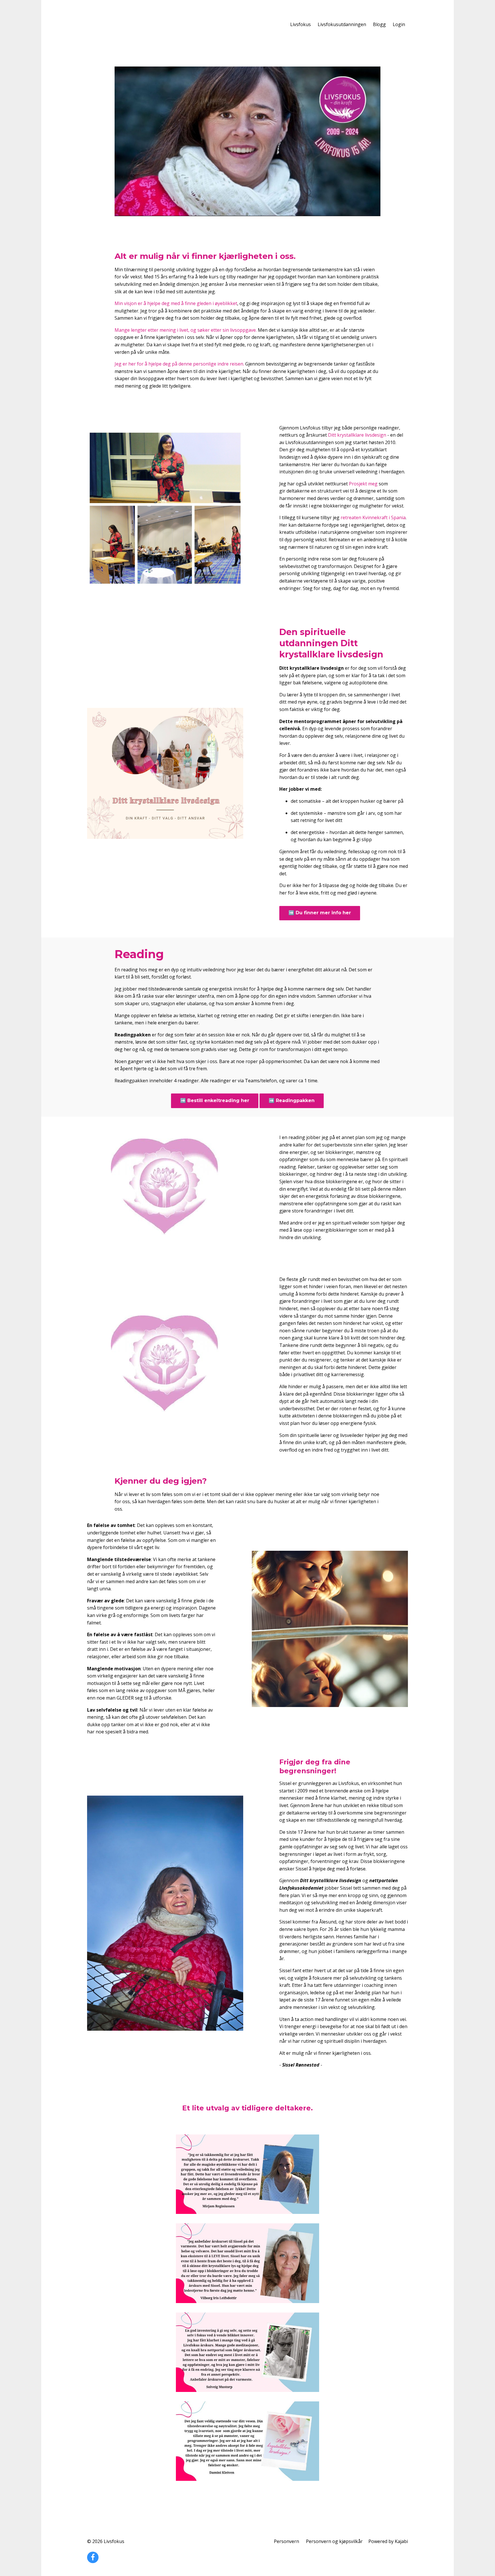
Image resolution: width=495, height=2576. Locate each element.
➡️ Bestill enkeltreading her (215, 1100)
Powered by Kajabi (388, 2541)
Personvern (286, 2541)
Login (399, 24)
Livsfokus (300, 24)
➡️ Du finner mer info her (320, 913)
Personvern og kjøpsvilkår (334, 2541)
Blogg (379, 24)
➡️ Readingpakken (292, 1100)
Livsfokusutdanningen (342, 24)
